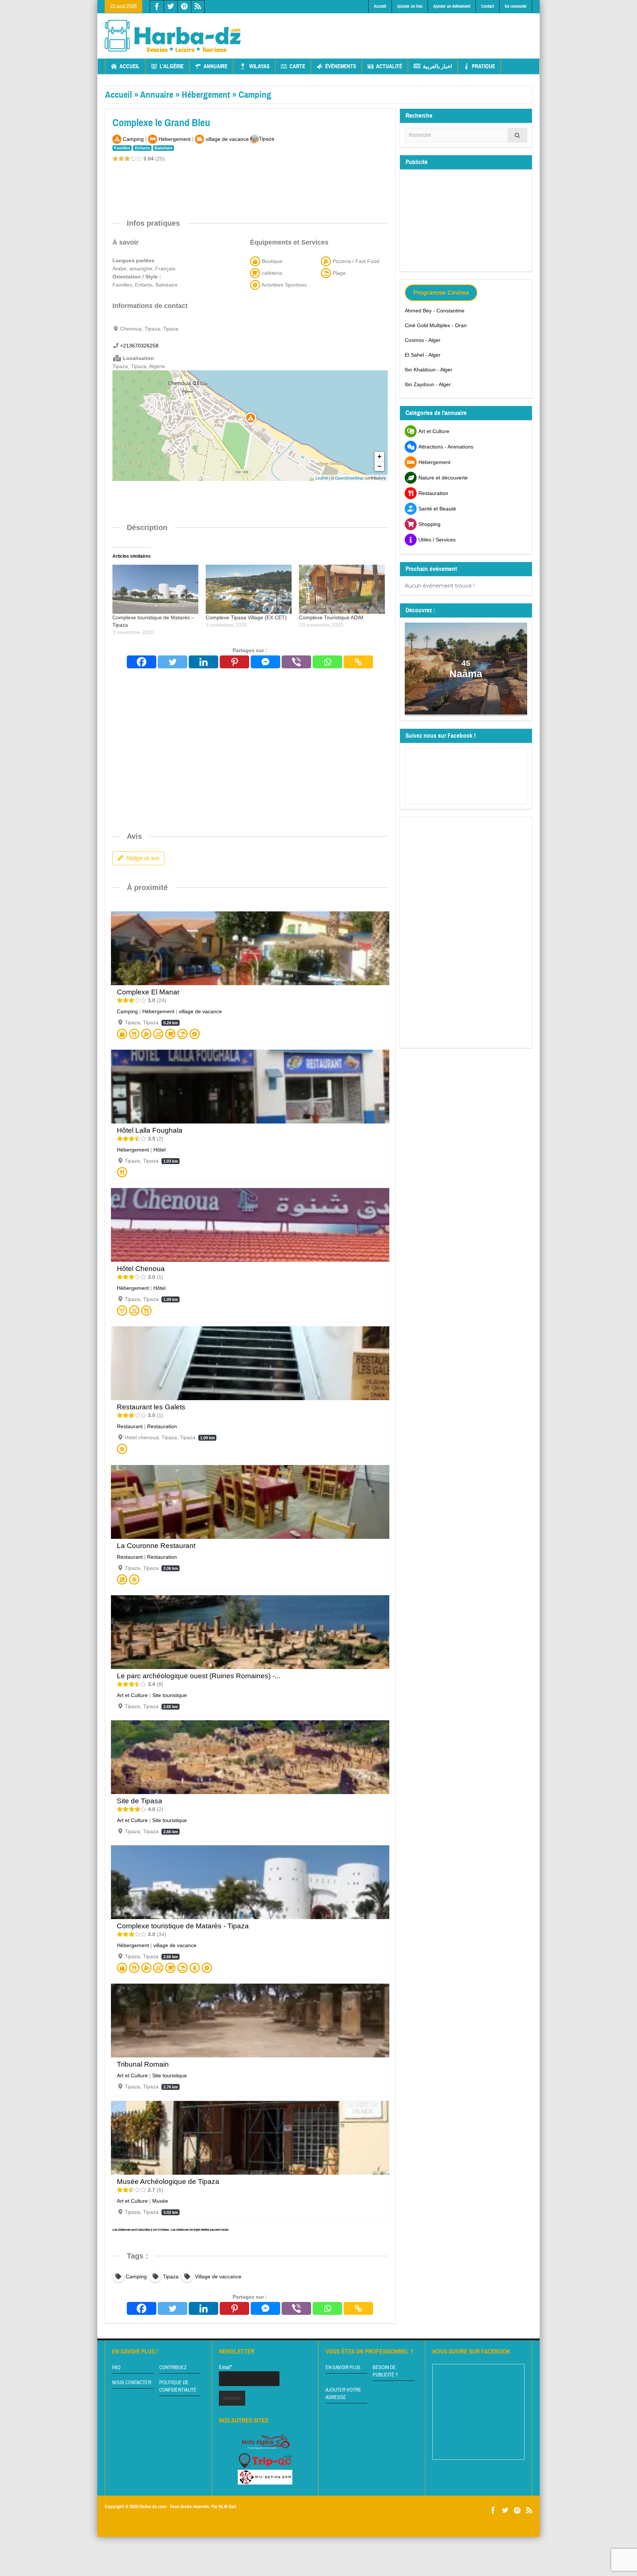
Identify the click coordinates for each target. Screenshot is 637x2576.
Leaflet (322, 478)
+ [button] (380, 456)
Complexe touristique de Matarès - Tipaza (183, 1926)
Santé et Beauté (437, 509)
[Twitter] (173, 662)
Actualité (389, 66)
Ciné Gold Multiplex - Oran (436, 325)
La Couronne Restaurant (156, 1546)
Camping (255, 95)
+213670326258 (139, 346)
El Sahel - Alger (423, 355)
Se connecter (516, 6)
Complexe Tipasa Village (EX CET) (246, 617)
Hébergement (206, 95)
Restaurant (130, 1426)
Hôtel (159, 1150)
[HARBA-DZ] (173, 36)
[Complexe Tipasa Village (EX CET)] (249, 589)
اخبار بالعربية (437, 66)
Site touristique (170, 1695)
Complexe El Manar (148, 992)
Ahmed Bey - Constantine (435, 311)
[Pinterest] (234, 662)
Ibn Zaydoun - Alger (428, 384)
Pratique (483, 66)
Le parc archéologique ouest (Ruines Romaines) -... (199, 1676)
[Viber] (296, 662)
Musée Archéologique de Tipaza (168, 2182)
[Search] (518, 135)
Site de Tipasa (140, 1801)
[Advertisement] (398, 30)
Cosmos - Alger (423, 340)
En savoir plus (343, 2368)
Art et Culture (132, 1695)
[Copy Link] (358, 662)
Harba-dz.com (153, 2507)
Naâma (466, 674)
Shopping (429, 524)
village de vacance (200, 1011)
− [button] (380, 466)
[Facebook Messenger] (265, 662)
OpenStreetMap (349, 478)
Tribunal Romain (143, 2064)
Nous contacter (132, 2383)
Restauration (162, 1426)
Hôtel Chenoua (141, 1269)
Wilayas (259, 66)
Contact (488, 6)
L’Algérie (172, 66)
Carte (297, 66)
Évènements (341, 66)
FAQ (116, 2368)
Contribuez (173, 2368)
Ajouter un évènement (452, 6)
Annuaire (215, 66)
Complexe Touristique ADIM (331, 617)
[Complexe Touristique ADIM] (342, 589)
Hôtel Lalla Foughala (150, 1130)
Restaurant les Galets (151, 1407)
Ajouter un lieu (410, 6)
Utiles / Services (437, 540)
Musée (160, 2201)
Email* (226, 2367)
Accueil (380, 6)
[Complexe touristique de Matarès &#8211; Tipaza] (155, 589)
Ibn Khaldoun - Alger (429, 370)
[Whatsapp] (327, 662)
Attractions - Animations (446, 447)
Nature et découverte (443, 478)
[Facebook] (142, 662)
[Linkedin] (203, 662)
